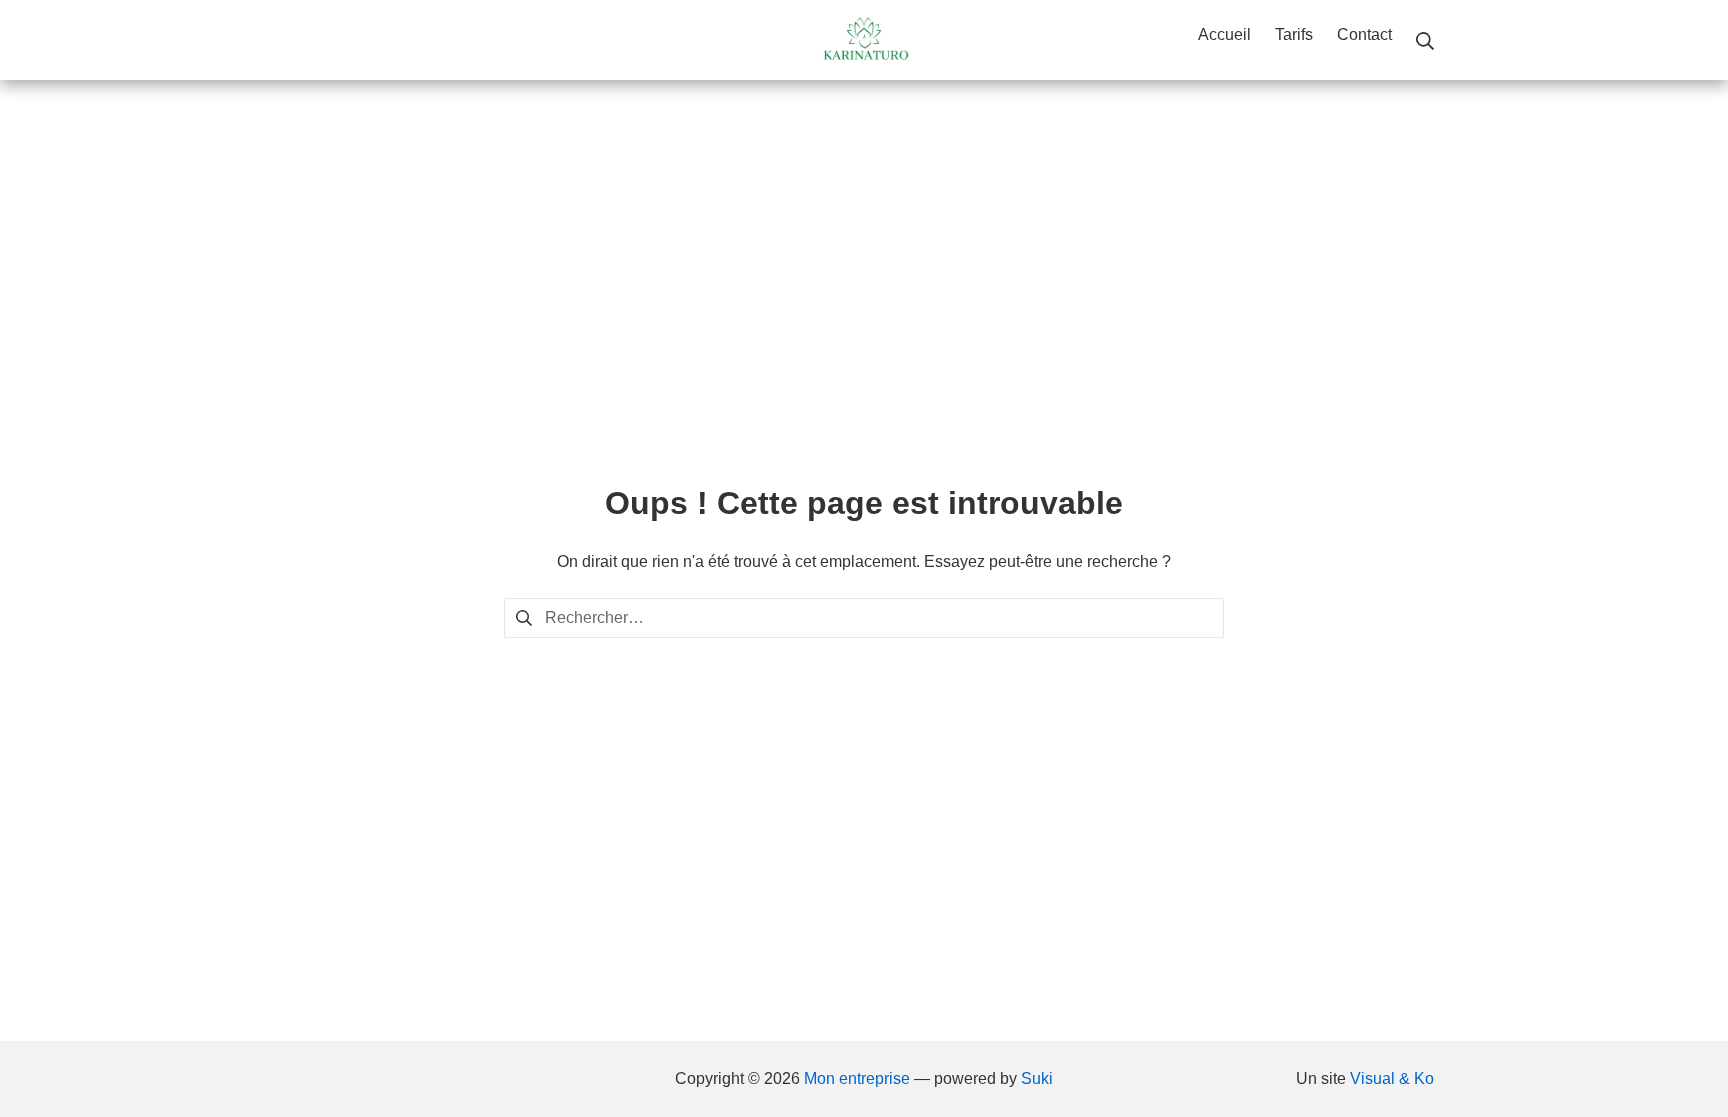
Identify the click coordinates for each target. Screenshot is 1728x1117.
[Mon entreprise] (864, 40)
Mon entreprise (857, 1078)
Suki (1037, 1078)
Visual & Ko (1392, 1078)
